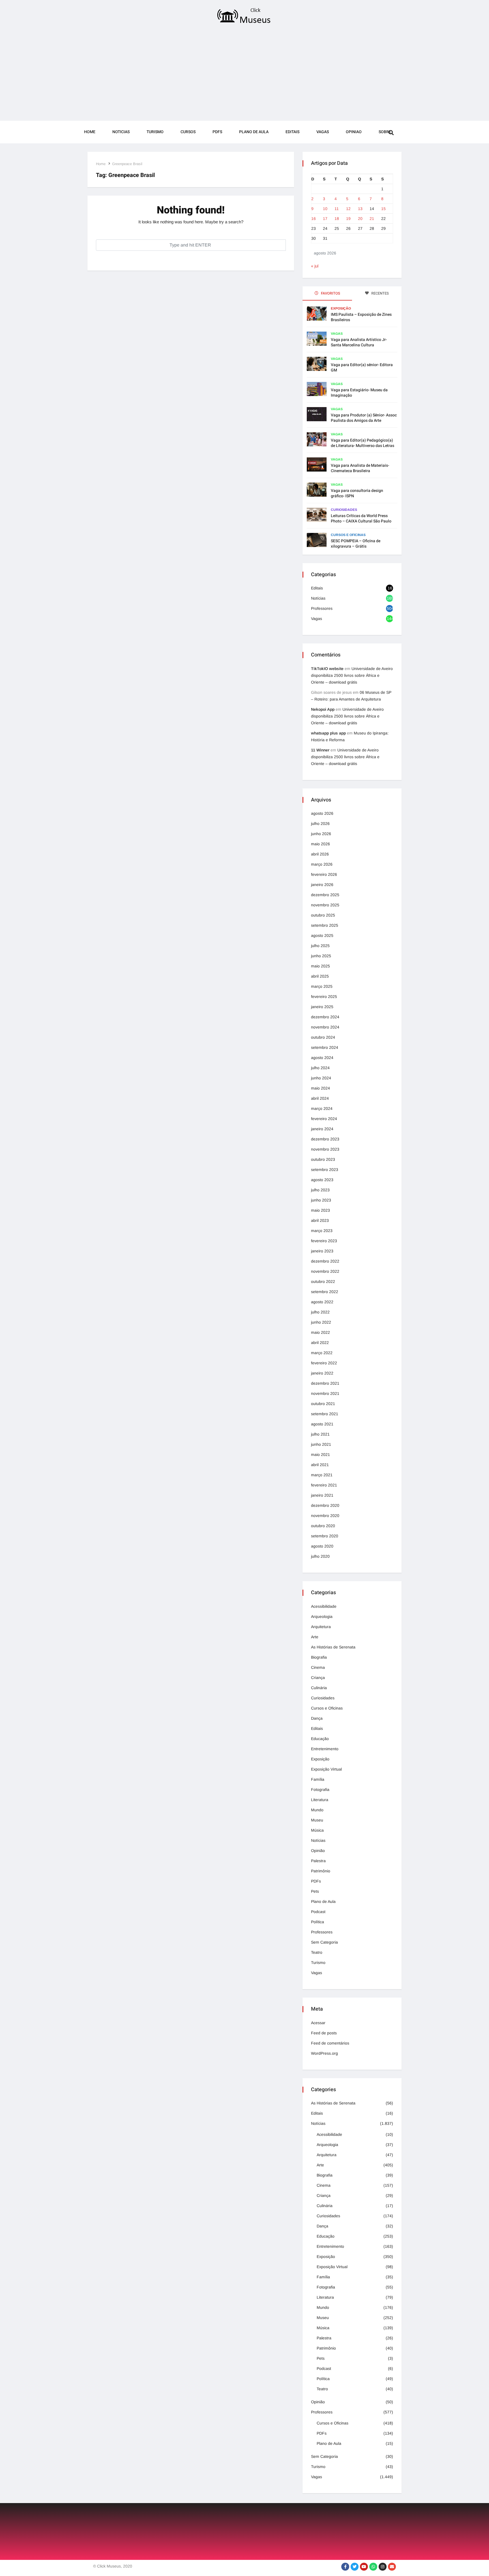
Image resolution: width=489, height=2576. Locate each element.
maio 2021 (320, 1455)
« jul (315, 266)
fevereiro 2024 (324, 1119)
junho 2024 (321, 1078)
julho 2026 (320, 824)
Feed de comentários (330, 2043)
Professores (322, 608)
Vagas (323, 132)
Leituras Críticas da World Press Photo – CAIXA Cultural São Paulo (361, 518)
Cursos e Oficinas (348, 535)
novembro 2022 (325, 1271)
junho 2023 (321, 1200)
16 (314, 219)
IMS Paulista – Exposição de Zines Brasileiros (361, 317)
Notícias (318, 598)
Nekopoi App (323, 709)
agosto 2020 (322, 1546)
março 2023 (322, 1231)
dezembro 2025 (325, 895)
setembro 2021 (325, 1414)
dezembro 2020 (325, 1505)
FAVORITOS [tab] (330, 293)
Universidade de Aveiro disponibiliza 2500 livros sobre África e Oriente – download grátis (352, 675)
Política (318, 1922)
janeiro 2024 (322, 1129)
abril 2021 (320, 1465)
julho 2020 (320, 1556)
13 (360, 209)
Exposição (341, 308)
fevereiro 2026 (324, 874)
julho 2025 (320, 946)
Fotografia (320, 1790)
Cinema (318, 1667)
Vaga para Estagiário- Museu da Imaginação (359, 393)
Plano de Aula (254, 132)
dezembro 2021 (325, 1383)
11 (337, 209)
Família (318, 1779)
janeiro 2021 (322, 1495)
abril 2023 (320, 1220)
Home (90, 132)
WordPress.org (324, 2053)
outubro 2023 (323, 1159)
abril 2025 (320, 976)
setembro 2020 (325, 1536)
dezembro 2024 (325, 1017)
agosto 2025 (322, 935)
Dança (317, 1718)
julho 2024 (320, 1068)
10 (325, 209)
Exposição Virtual (326, 1769)
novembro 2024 (325, 1027)
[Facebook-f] (345, 2567)
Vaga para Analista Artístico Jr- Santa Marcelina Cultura (359, 342)
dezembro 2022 (325, 1261)
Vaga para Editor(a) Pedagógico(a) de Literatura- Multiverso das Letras (363, 443)
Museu (317, 1820)
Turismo (155, 132)
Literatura (320, 1800)
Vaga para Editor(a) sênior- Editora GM (362, 368)
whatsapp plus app (328, 733)
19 (348, 219)
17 (325, 219)
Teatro (317, 1952)
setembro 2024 (325, 1047)
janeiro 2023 (322, 1251)
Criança (318, 1678)
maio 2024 (320, 1088)
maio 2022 (320, 1332)
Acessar (318, 2023)
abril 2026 (320, 854)
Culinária (319, 1688)
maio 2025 (320, 966)
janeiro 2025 (322, 1007)
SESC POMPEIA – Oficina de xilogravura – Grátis (356, 544)
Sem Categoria (324, 1942)
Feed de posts (324, 2033)
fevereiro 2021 (324, 1485)
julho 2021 (320, 1434)
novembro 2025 (325, 905)
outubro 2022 (323, 1281)
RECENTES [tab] (380, 293)
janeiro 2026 (322, 885)
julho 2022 (320, 1312)
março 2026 (322, 864)
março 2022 (322, 1353)
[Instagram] (383, 2567)
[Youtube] (364, 2567)
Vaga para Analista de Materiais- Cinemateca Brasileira (360, 468)
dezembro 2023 (325, 1139)
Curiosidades (344, 510)
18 (337, 219)
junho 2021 (321, 1444)
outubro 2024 (323, 1037)
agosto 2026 (322, 813)
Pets (315, 1891)
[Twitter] (355, 2567)
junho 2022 (321, 1322)
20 (360, 219)
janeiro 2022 (322, 1373)
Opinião (318, 1851)
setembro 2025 (325, 925)
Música (317, 1830)
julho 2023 (320, 1190)
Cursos (188, 132)
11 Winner (320, 750)
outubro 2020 (323, 1526)
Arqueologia (322, 1617)
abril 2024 (320, 1098)
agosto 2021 (322, 1424)
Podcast (318, 1912)
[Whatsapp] (373, 2567)
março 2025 (322, 986)
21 (372, 219)
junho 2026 (321, 834)
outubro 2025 (323, 915)
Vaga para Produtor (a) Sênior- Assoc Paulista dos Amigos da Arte (364, 418)
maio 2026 (320, 844)
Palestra (318, 1861)
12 (348, 209)
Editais (292, 132)
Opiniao (354, 132)
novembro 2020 (325, 1516)
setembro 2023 (325, 1170)
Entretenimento (325, 1749)
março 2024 (322, 1108)
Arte (315, 1637)
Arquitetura (321, 1627)
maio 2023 (320, 1210)
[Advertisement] (244, 74)
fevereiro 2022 (324, 1363)
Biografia (319, 1657)
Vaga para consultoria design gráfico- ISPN (357, 493)
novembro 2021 (325, 1393)
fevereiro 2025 (324, 997)
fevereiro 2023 (324, 1241)
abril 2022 (320, 1343)
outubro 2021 (323, 1404)
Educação (320, 1739)
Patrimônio (321, 1871)
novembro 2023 (325, 1149)
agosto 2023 (322, 1180)
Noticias (121, 132)
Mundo (317, 1810)
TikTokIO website (327, 669)
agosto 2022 (322, 1302)
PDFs (217, 132)
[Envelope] (392, 2567)
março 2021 (322, 1475)
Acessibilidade (324, 1606)
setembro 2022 (325, 1292)
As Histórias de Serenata (333, 1647)
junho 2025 (321, 956)
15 (383, 209)
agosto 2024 (322, 1058)
